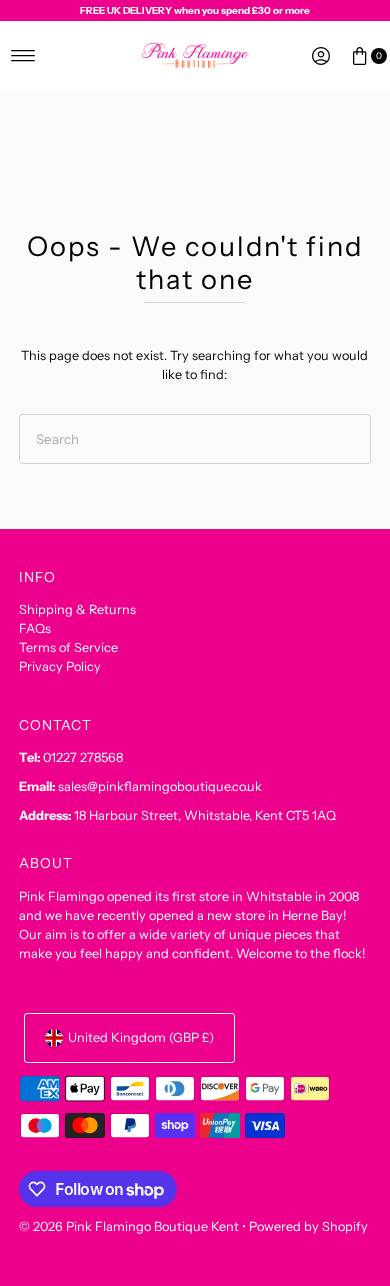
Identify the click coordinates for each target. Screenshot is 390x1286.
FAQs (35, 628)
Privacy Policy (60, 666)
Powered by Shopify (308, 1226)
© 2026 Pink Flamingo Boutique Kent (129, 1226)
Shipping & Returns (77, 609)
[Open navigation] (23, 56)
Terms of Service (68, 647)
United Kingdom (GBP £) (141, 1037)
